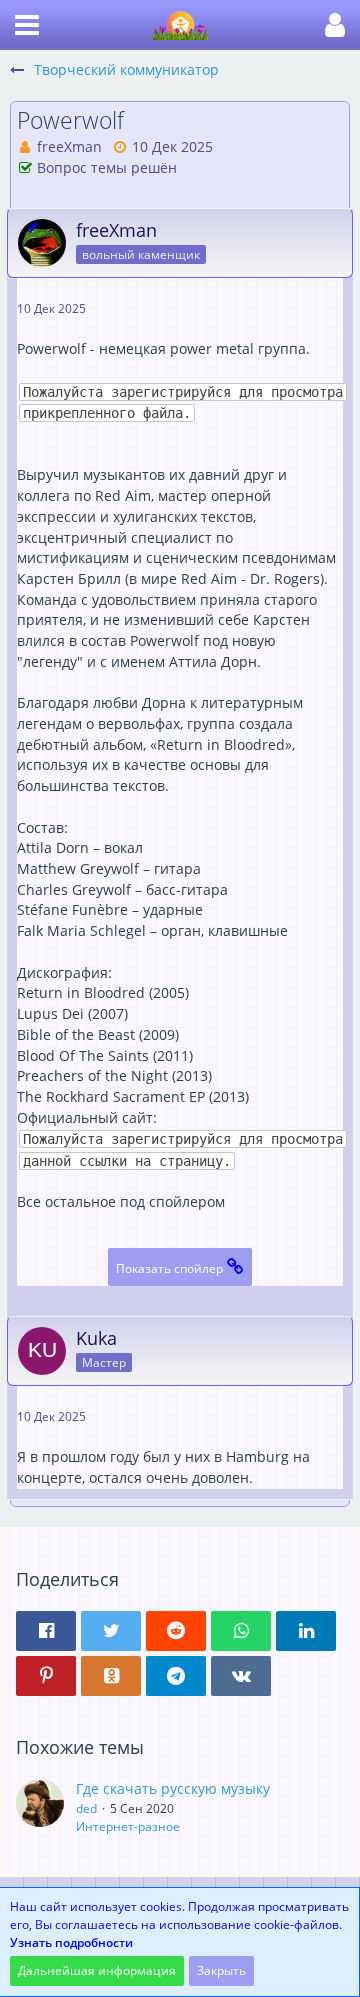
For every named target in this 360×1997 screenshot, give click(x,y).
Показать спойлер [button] (169, 1268)
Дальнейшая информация (97, 1970)
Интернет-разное (128, 1826)
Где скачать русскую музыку (173, 1788)
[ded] (40, 1807)
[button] (27, 25)
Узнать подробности (71, 1942)
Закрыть (221, 1970)
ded (86, 1808)
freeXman (69, 146)
